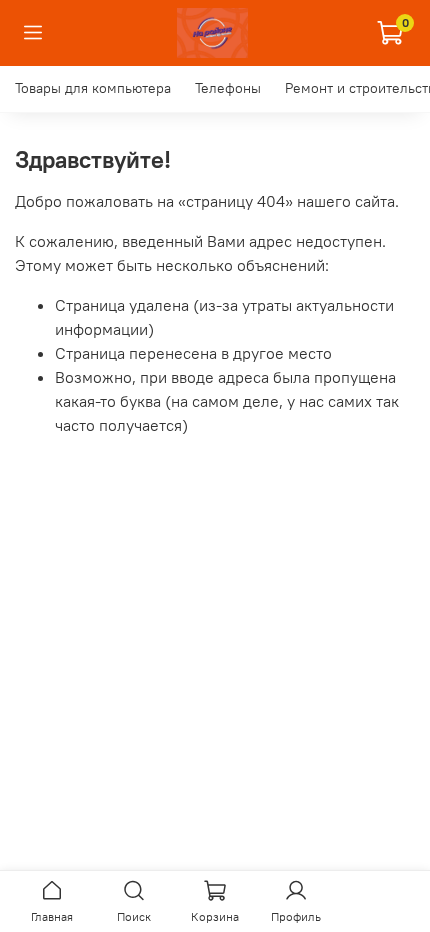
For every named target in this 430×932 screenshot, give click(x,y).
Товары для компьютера (93, 88)
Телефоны (228, 88)
